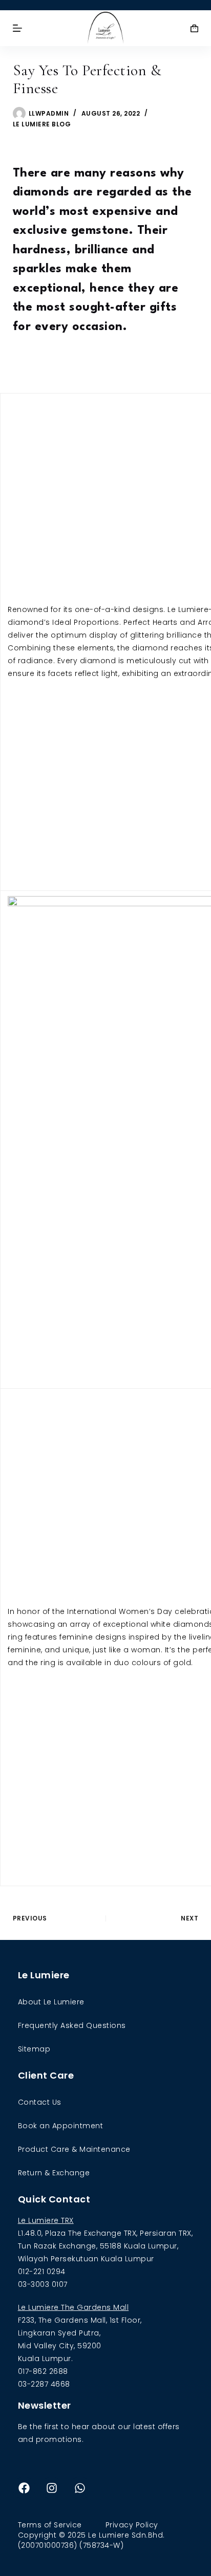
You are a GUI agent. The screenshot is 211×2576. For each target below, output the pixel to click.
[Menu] (17, 28)
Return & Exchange (54, 2173)
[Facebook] (24, 2488)
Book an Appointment (61, 2126)
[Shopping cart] (194, 28)
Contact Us (40, 2102)
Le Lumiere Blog (42, 124)
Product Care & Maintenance (74, 2149)
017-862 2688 (43, 2371)
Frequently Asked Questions (72, 2025)
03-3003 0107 (43, 2284)
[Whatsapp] (80, 2488)
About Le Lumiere (51, 2002)
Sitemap (34, 2049)
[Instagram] (52, 2488)
